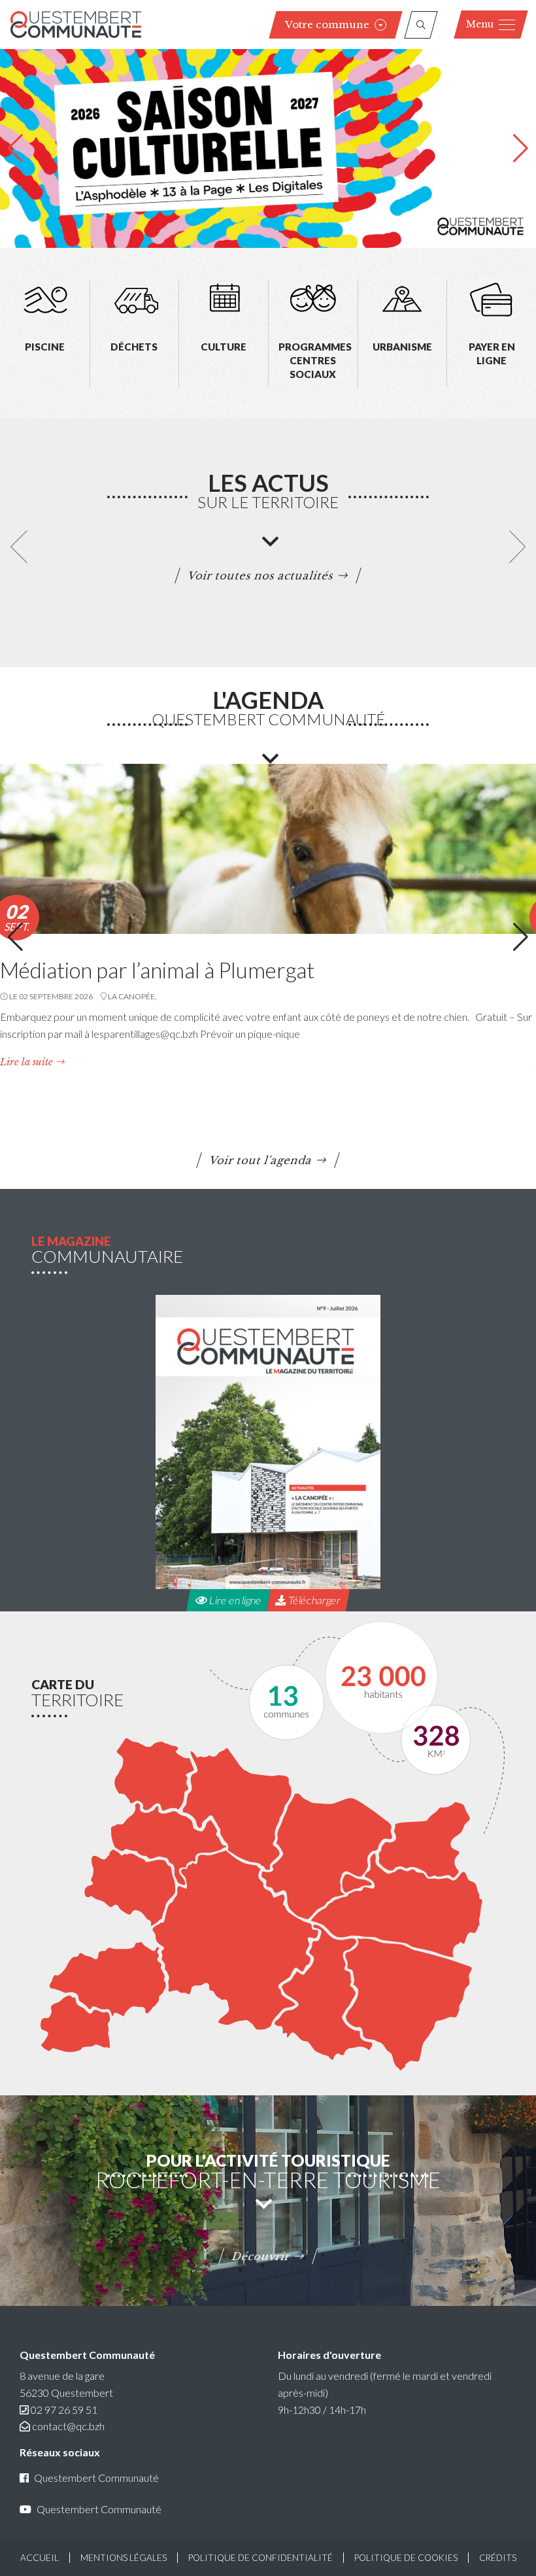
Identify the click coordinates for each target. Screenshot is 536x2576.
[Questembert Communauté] (76, 25)
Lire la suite (26, 1062)
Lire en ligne (234, 1600)
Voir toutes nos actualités (261, 575)
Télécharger (313, 1600)
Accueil (40, 2558)
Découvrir (261, 2256)
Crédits (498, 2558)
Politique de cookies (406, 2558)
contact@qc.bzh (68, 2426)
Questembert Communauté (96, 2478)
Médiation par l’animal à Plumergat (157, 970)
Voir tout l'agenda (261, 1160)
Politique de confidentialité (260, 2558)
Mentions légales (124, 2558)
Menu (480, 24)
